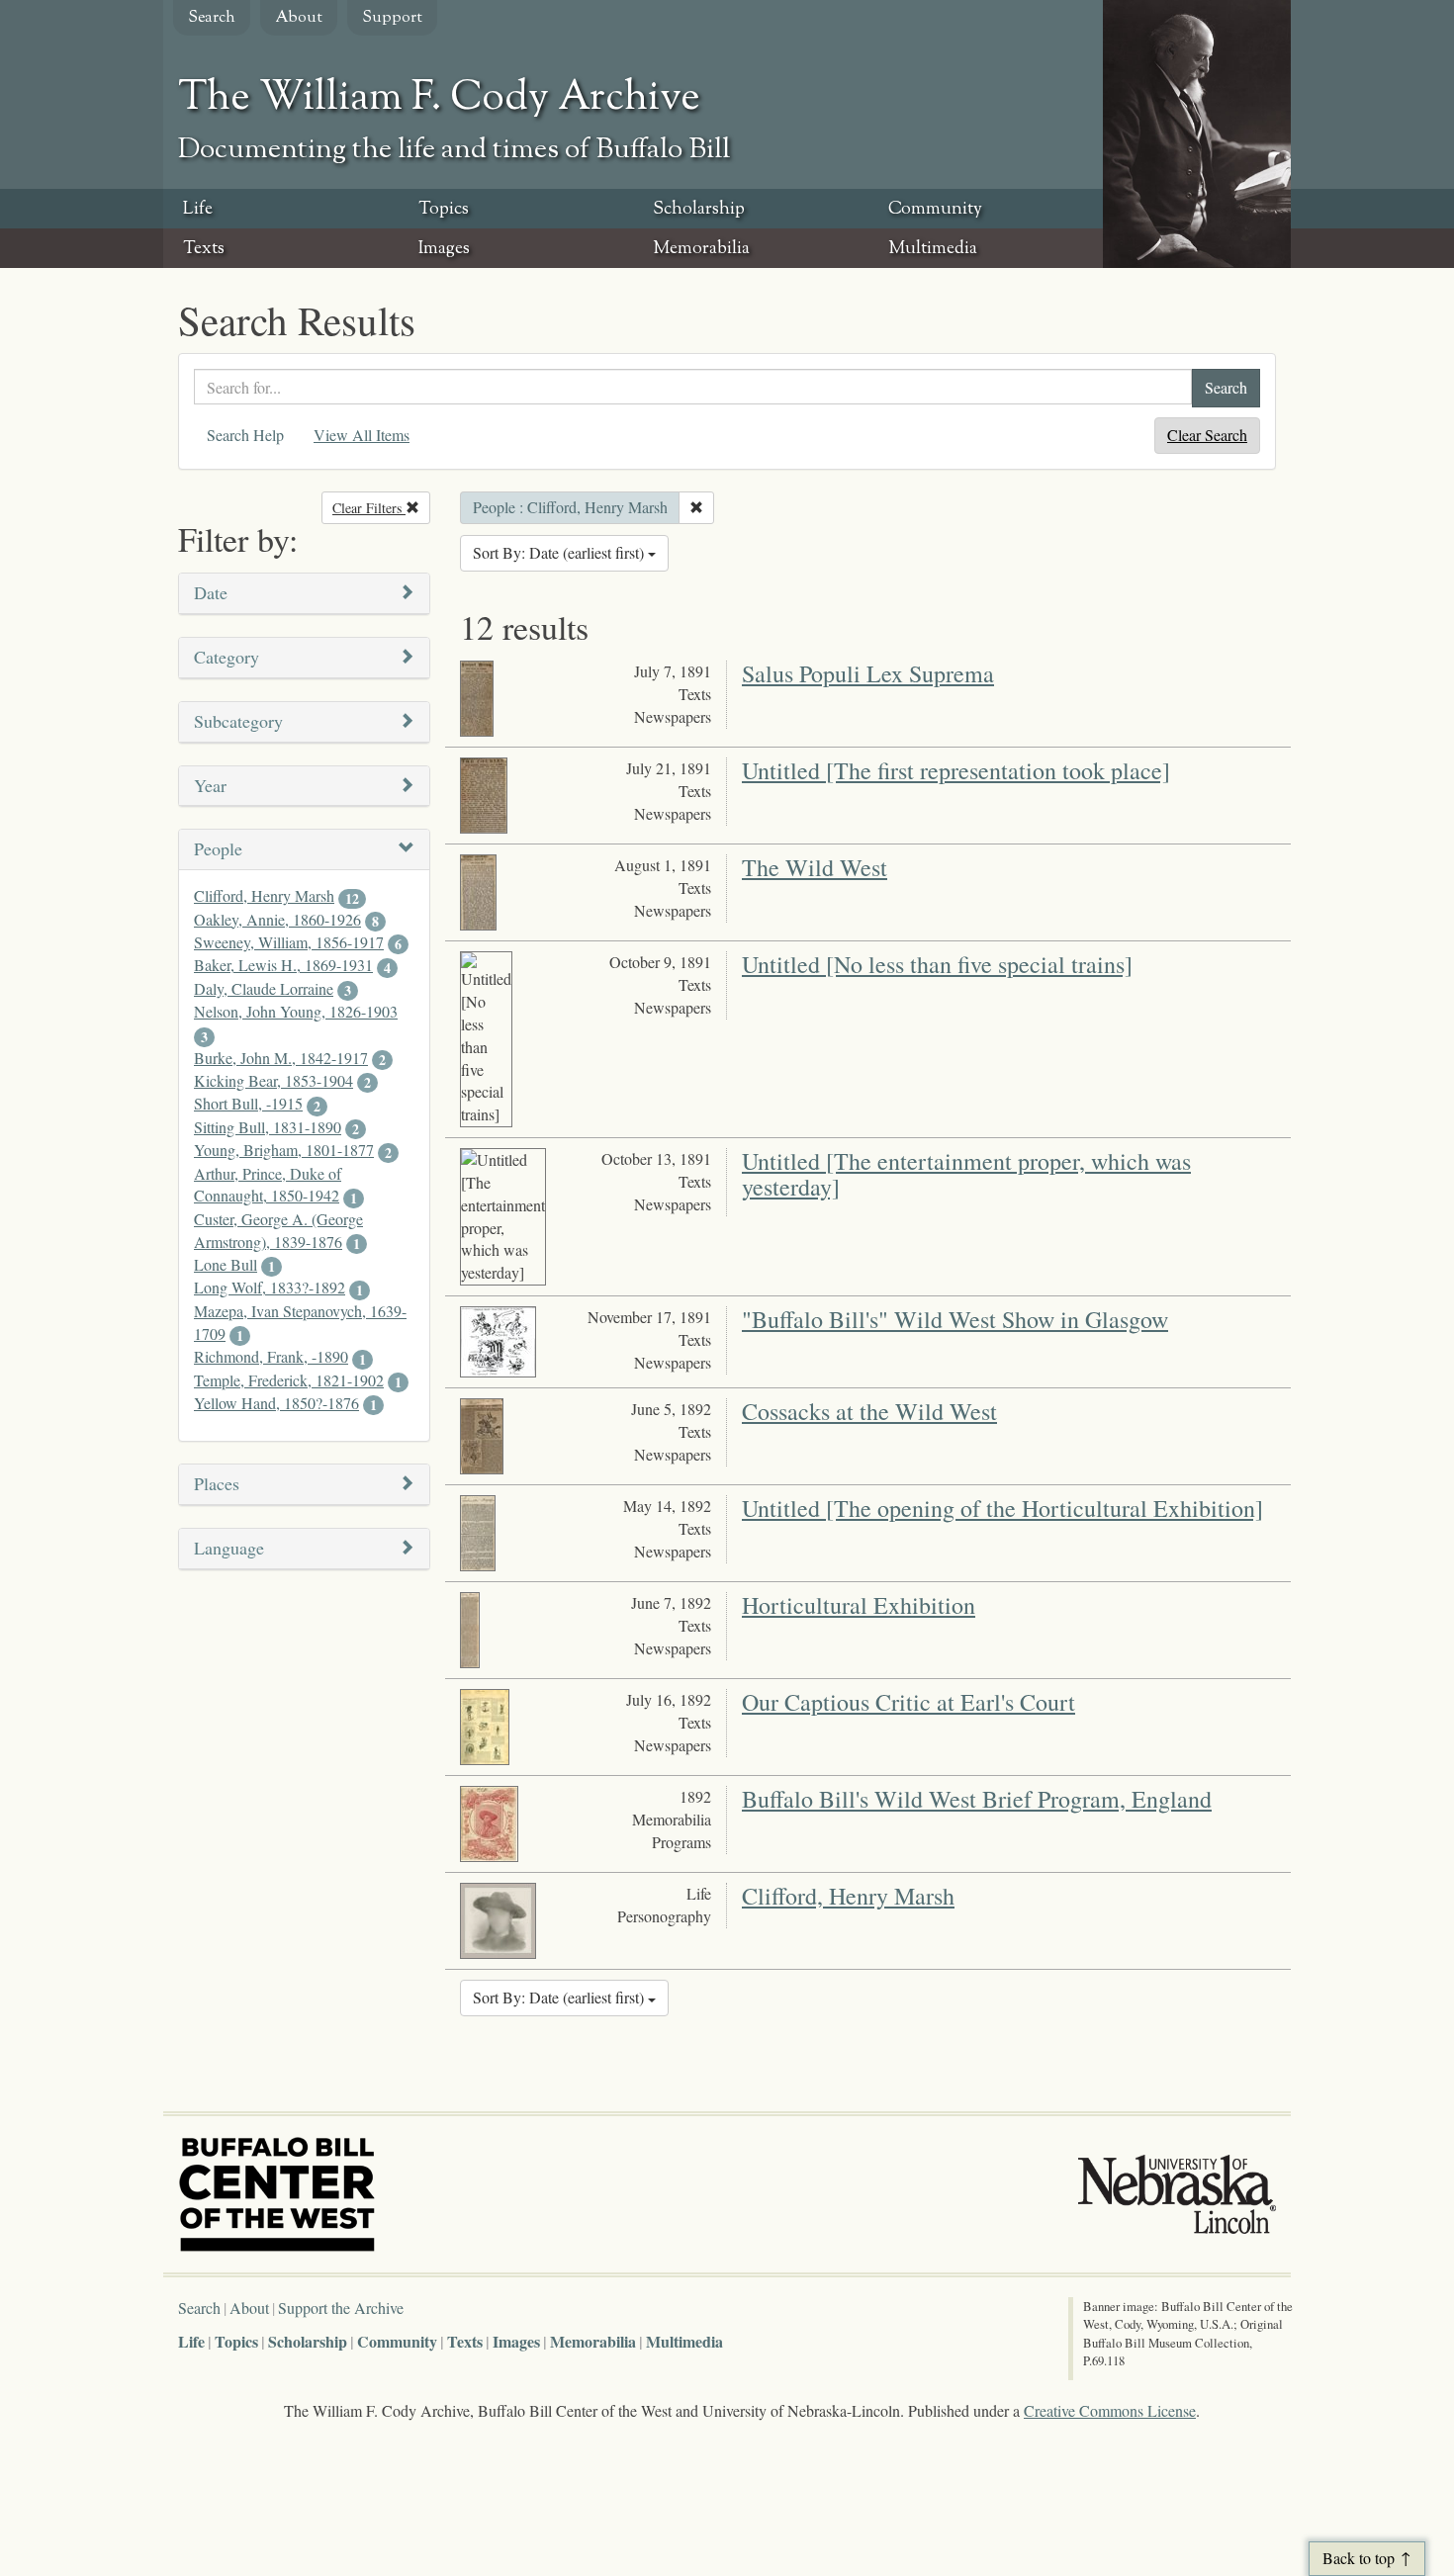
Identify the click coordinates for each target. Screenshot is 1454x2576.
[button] (304, 594)
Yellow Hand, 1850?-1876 (276, 1403)
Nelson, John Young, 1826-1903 (296, 1011)
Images (444, 249)
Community (935, 210)
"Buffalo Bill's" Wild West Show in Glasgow (955, 1319)
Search (212, 18)
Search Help (245, 435)
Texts (204, 249)
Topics (444, 210)
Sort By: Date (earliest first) (560, 552)
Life (198, 210)
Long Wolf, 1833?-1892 (270, 1287)
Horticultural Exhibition (859, 1605)
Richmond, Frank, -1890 (271, 1356)
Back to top (1359, 2558)
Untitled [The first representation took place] (956, 770)
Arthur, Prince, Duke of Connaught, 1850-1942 (268, 1185)
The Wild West (815, 867)
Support (392, 18)
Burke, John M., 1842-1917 (281, 1058)
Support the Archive (341, 2308)
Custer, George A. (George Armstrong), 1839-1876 (278, 1230)
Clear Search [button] (1207, 435)
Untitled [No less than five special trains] (937, 964)
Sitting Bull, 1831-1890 (268, 1127)
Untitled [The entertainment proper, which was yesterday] (966, 1174)
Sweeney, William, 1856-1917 (289, 942)
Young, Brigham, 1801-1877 (284, 1150)
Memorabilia (701, 249)
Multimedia (933, 249)
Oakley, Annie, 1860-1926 (277, 919)
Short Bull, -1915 (248, 1103)
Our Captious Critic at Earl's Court (909, 1702)
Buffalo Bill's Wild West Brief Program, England (977, 1799)
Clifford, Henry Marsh (264, 895)
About (299, 18)
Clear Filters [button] (381, 508)
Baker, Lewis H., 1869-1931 (283, 965)
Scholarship (699, 210)
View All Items (362, 435)
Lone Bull (226, 1264)
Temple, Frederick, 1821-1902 (289, 1380)
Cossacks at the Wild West (869, 1411)
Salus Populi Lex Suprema (868, 673)
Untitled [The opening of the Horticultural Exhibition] (1002, 1508)
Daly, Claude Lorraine (264, 988)
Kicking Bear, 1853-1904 (273, 1080)
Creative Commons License (1110, 2410)
